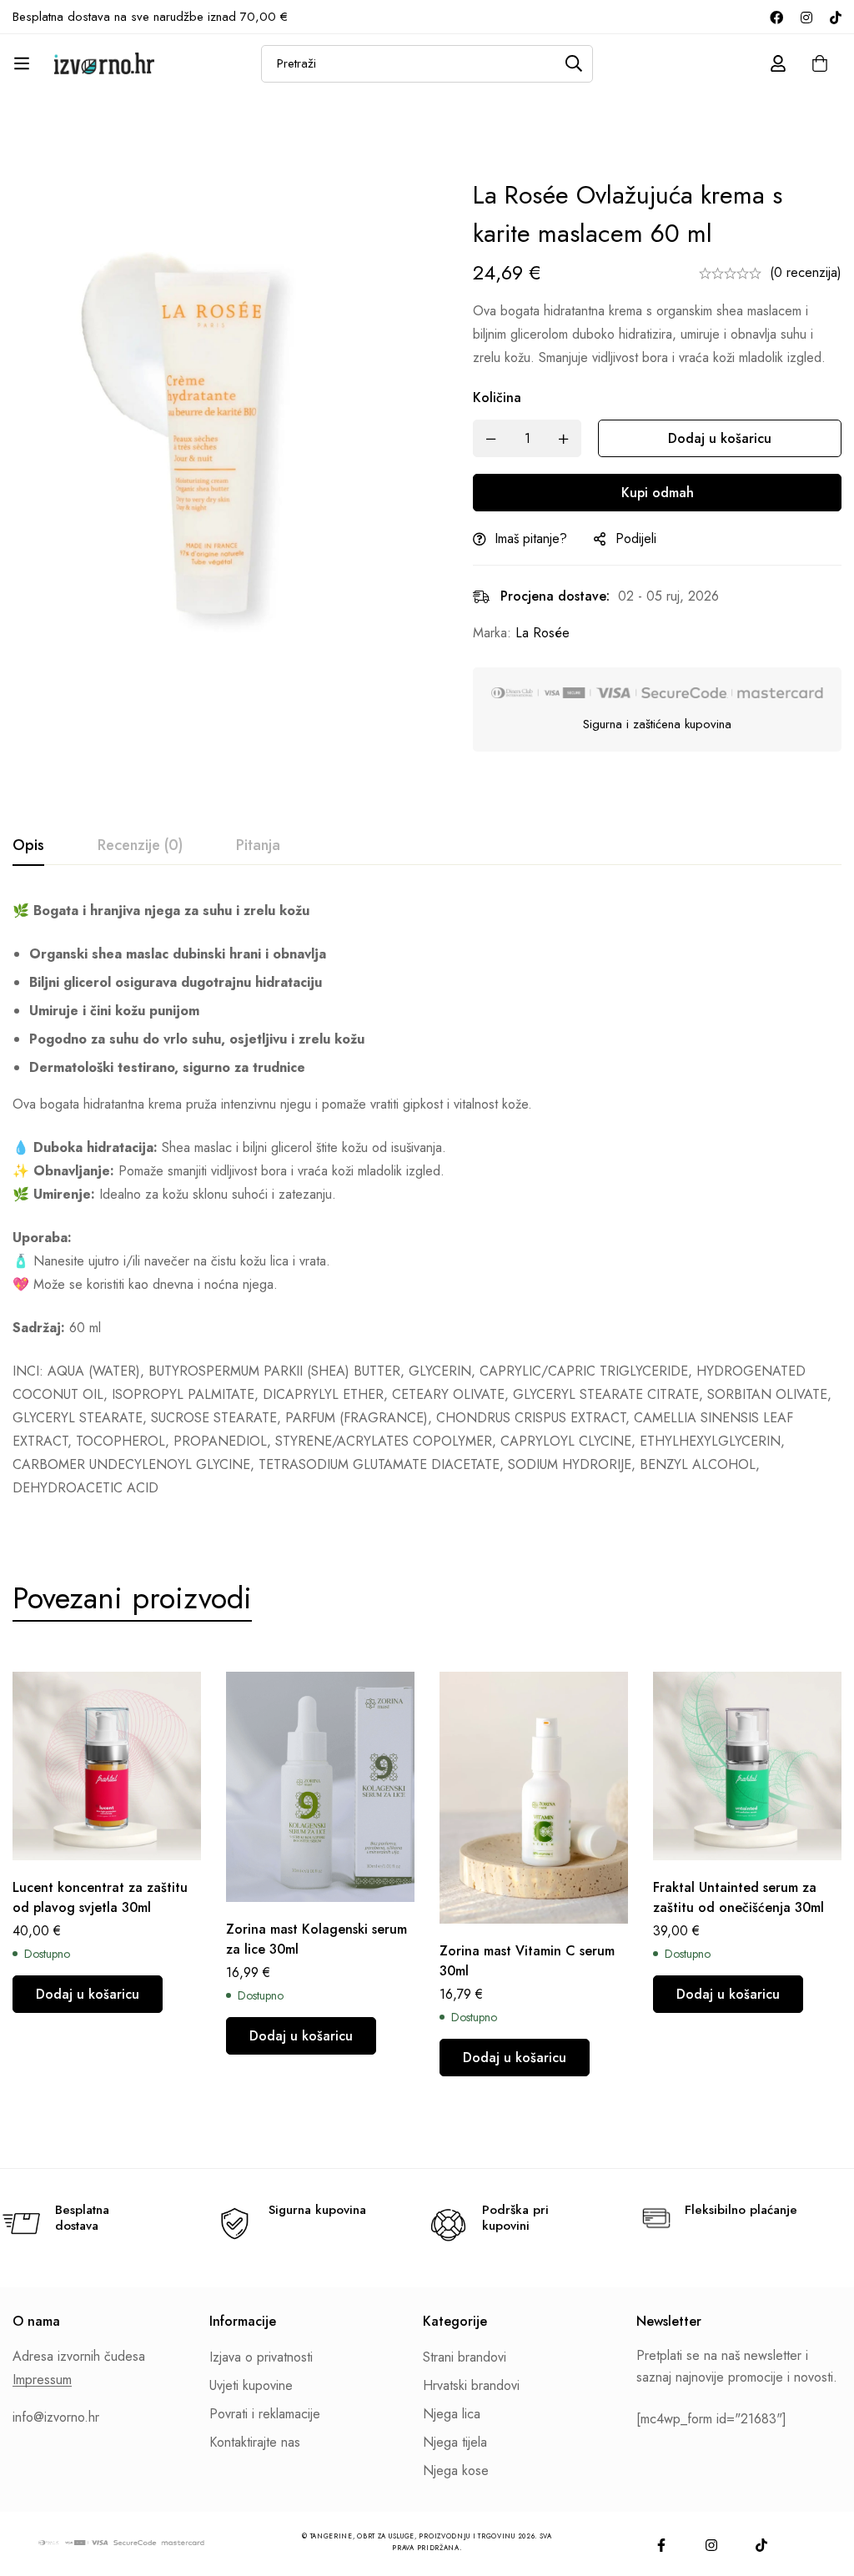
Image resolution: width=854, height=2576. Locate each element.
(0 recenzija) (806, 272)
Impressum (42, 2380)
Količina (497, 397)
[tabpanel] (427, 1200)
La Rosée (543, 633)
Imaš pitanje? (531, 538)
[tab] (28, 846)
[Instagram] (806, 17)
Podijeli (636, 538)
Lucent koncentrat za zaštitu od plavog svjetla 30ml (100, 1897)
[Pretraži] (574, 64)
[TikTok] (836, 17)
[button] (88, 1994)
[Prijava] (778, 63)
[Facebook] (776, 17)
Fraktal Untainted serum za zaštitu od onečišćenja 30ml (738, 1897)
